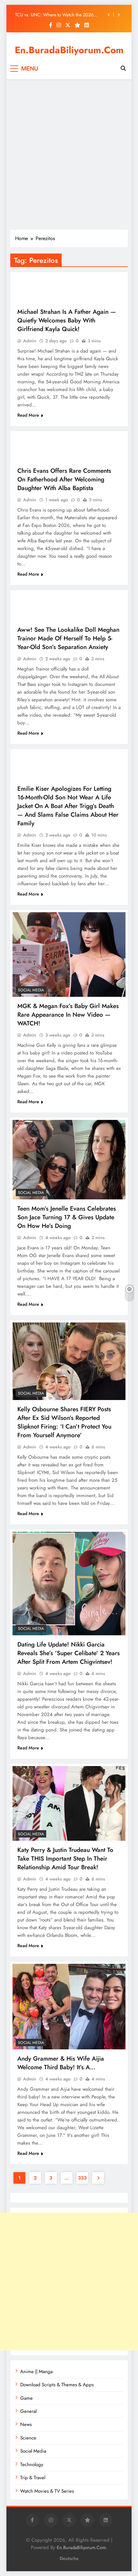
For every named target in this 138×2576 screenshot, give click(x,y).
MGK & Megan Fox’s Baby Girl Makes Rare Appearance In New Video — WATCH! (68, 1015)
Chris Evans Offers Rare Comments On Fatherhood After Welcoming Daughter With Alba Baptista (64, 479)
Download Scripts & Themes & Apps (57, 2385)
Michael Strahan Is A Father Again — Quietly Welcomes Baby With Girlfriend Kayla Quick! (67, 320)
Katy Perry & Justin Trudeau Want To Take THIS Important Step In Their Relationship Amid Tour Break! (65, 1859)
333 (82, 2178)
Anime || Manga (36, 2372)
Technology (32, 2464)
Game (26, 2398)
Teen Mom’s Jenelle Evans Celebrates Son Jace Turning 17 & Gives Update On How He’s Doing (67, 1217)
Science (28, 2438)
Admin (30, 341)
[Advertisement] (69, 154)
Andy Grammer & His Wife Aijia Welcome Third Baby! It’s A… (61, 2063)
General (28, 2411)
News (26, 2424)
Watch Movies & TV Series (47, 2491)
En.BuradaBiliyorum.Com (69, 50)
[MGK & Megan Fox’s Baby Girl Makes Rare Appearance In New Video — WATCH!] (69, 955)
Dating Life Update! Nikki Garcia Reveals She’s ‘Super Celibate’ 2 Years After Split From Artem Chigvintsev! (69, 1653)
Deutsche (69, 2558)
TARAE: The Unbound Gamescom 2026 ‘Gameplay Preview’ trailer (54, 15)
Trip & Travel (33, 2478)
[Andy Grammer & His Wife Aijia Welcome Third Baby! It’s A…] (69, 2007)
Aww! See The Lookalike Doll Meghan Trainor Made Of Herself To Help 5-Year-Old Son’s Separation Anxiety (68, 638)
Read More (28, 415)
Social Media (31, 990)
